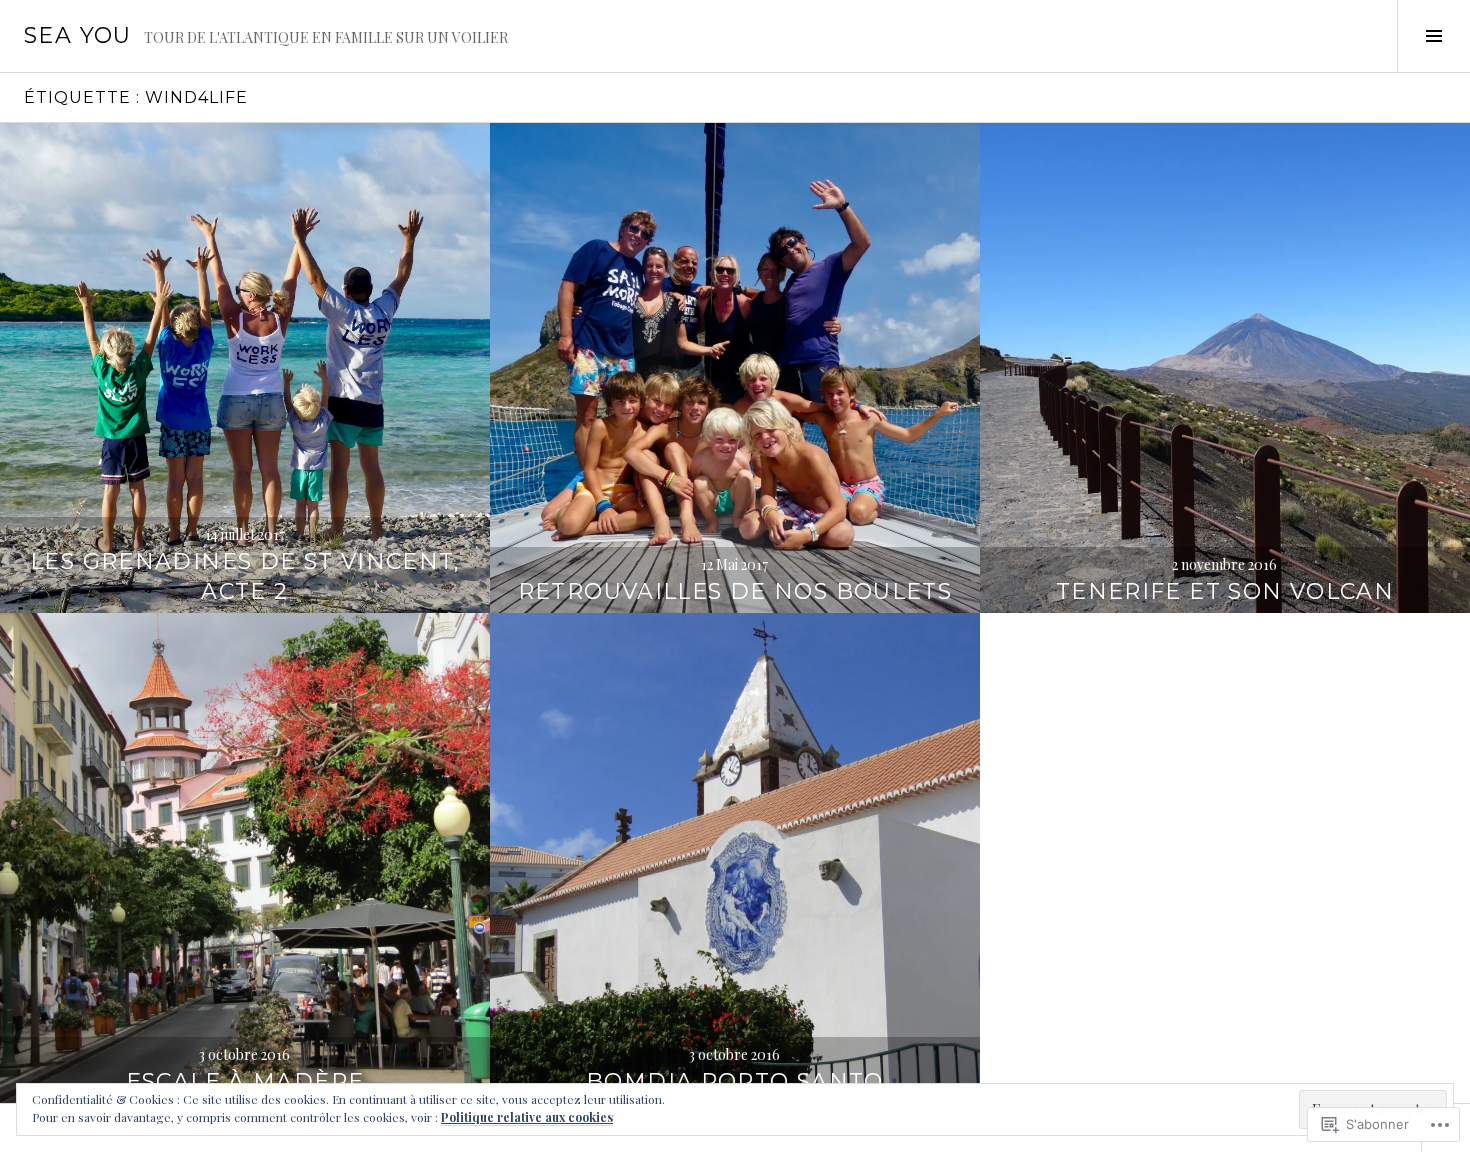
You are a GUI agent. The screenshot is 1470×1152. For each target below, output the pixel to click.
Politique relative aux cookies (527, 1117)
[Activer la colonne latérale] (1433, 36)
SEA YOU (78, 35)
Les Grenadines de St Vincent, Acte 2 (245, 576)
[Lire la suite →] (245, 368)
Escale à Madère (245, 1081)
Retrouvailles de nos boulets (735, 591)
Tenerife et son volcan (1225, 591)
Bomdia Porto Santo (735, 1081)
